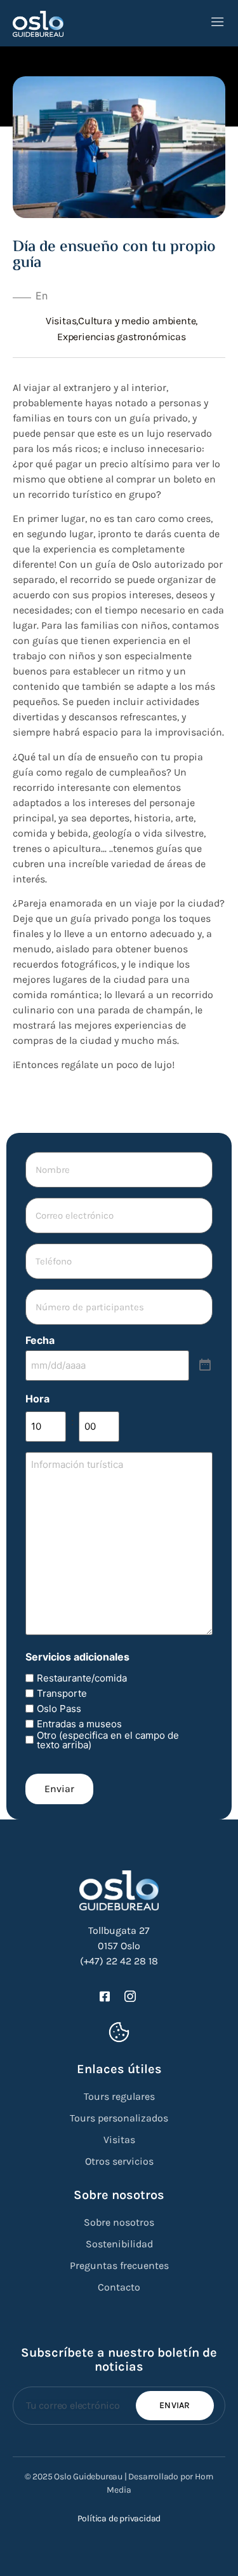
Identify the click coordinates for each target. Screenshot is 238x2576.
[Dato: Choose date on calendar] (205, 1366)
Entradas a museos (79, 1724)
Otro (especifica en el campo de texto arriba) (108, 1740)
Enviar (59, 1789)
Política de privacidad (119, 2518)
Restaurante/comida (82, 1678)
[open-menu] (218, 23)
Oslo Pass (59, 1709)
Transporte (62, 1693)
